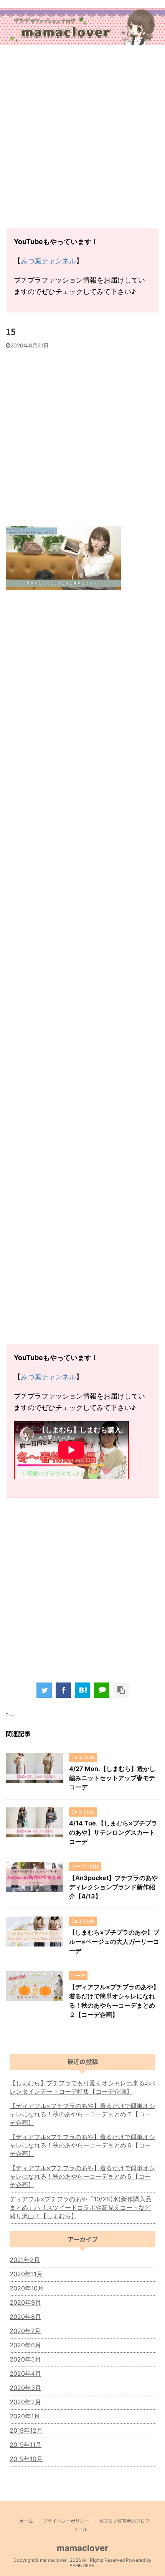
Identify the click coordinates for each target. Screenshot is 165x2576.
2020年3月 (25, 2388)
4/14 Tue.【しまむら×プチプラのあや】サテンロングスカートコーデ (113, 1832)
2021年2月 (25, 2260)
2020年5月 (25, 2359)
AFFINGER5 (82, 2565)
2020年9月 (25, 2302)
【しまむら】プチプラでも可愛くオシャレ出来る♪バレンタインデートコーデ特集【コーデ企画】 (82, 2087)
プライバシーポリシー (66, 2521)
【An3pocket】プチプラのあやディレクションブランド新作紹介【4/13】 (113, 1887)
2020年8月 (25, 2317)
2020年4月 (25, 2373)
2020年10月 (27, 2288)
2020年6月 (25, 2345)
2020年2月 (25, 2402)
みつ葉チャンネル (48, 261)
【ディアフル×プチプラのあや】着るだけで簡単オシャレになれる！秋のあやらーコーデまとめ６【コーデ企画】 (82, 2145)
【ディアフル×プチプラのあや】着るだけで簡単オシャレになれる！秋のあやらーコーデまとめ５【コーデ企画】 (82, 2176)
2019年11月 (26, 2445)
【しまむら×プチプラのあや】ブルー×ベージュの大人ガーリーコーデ (114, 1942)
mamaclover (82, 2548)
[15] (82, 1690)
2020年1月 (25, 2416)
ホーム (26, 2521)
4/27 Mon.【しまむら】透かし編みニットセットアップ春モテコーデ (112, 1778)
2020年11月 (26, 2274)
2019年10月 (26, 2459)
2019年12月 (26, 2430)
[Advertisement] (82, 138)
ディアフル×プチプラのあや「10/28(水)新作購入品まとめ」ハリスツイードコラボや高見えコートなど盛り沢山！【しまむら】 (81, 2207)
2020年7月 (25, 2331)
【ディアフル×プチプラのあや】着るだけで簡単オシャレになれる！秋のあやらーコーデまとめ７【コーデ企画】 (82, 2114)
